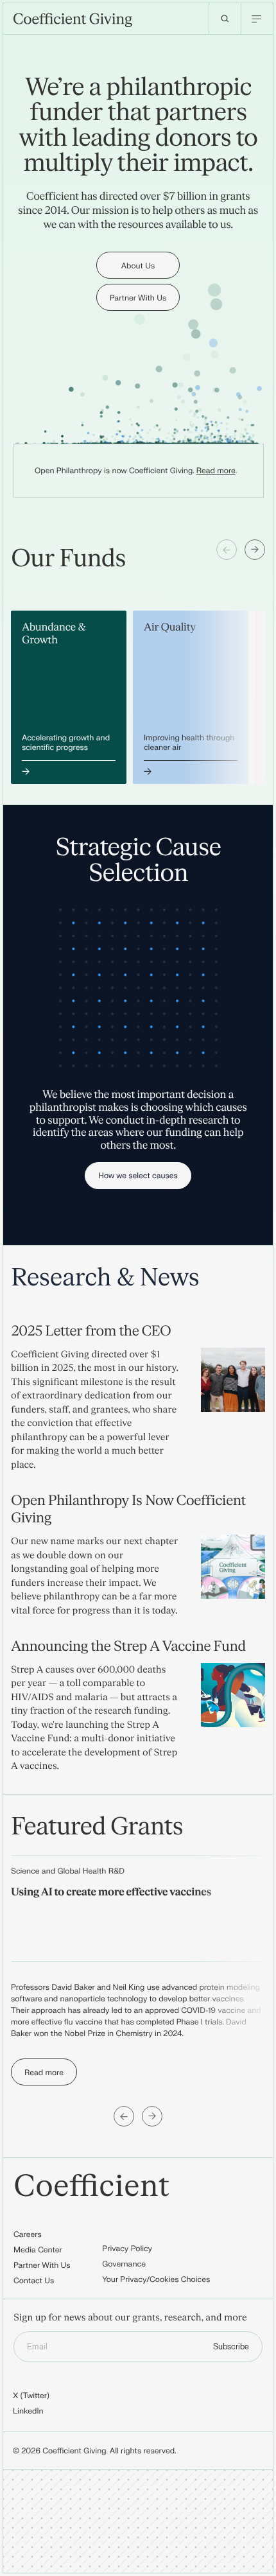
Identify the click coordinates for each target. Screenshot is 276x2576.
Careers (28, 2234)
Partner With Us (42, 2265)
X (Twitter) (31, 2396)
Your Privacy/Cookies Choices (156, 2279)
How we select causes (138, 1176)
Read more (216, 471)
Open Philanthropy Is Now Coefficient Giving (128, 1509)
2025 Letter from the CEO (91, 1331)
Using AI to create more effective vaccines (111, 1893)
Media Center (38, 2250)
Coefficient (91, 2187)
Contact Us (34, 2281)
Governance (124, 2264)
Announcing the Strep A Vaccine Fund (128, 1646)
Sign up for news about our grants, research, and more (130, 2318)
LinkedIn (28, 2411)
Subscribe (231, 2347)
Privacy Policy (127, 2249)
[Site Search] (225, 19)
